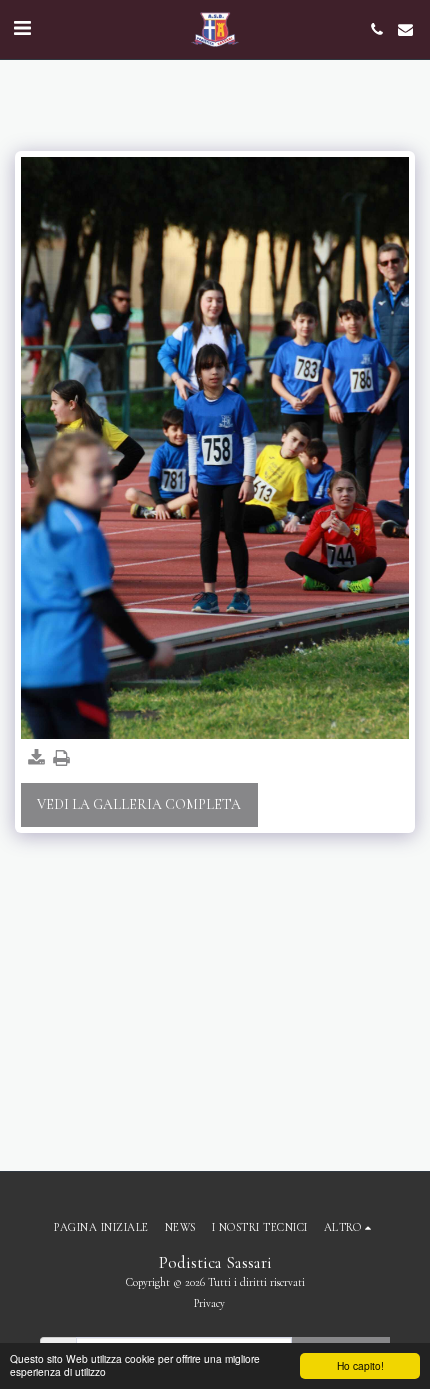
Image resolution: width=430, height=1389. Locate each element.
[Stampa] (62, 758)
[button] (22, 29)
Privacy (209, 1303)
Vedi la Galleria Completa (139, 804)
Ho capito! (360, 1365)
